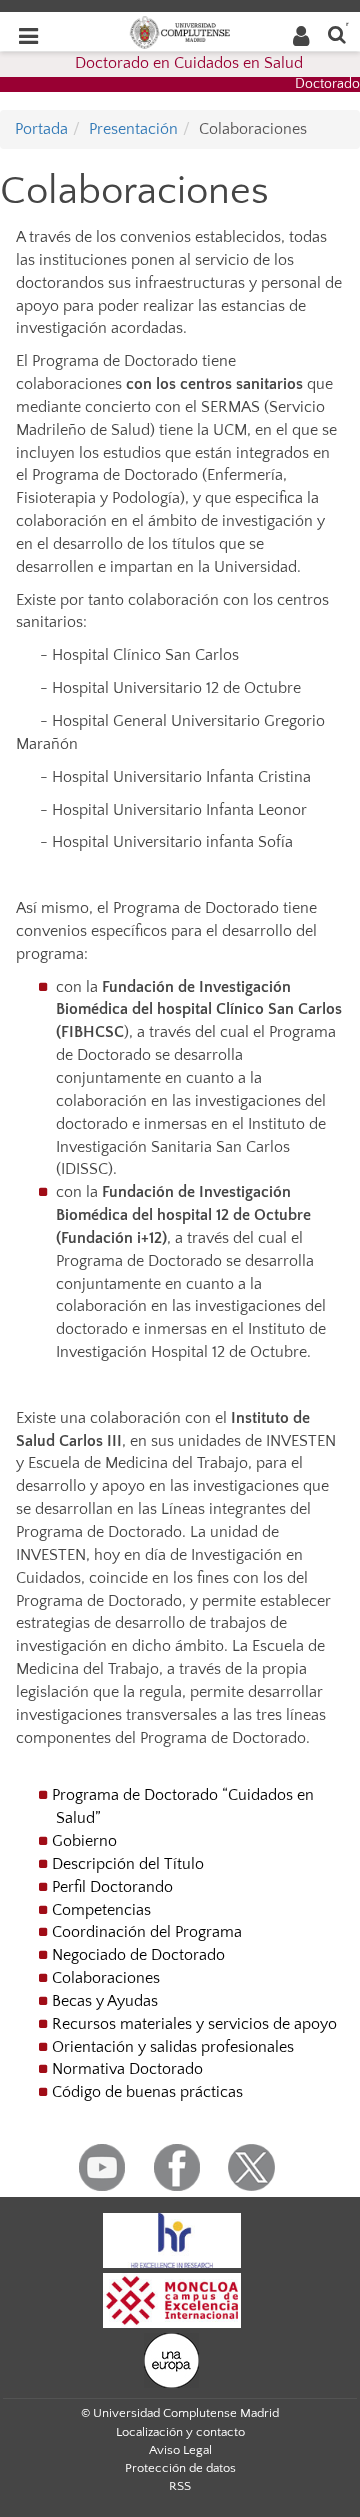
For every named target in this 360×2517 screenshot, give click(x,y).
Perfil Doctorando (112, 1887)
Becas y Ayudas (105, 2001)
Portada (41, 129)
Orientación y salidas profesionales (173, 2047)
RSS (180, 2486)
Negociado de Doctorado (138, 1955)
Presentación (133, 129)
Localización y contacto (180, 2432)
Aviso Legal (180, 2450)
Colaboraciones (106, 1978)
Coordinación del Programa (147, 1932)
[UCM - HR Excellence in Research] (172, 2239)
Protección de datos (180, 2468)
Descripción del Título (128, 1864)
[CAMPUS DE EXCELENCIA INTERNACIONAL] (172, 2299)
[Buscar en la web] (337, 33)
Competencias (101, 1910)
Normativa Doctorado (127, 2069)
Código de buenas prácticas (147, 2092)
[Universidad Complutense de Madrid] (180, 31)
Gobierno (84, 1841)
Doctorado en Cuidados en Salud (189, 63)
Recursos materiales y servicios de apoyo (194, 2024)
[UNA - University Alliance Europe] (171, 2359)
